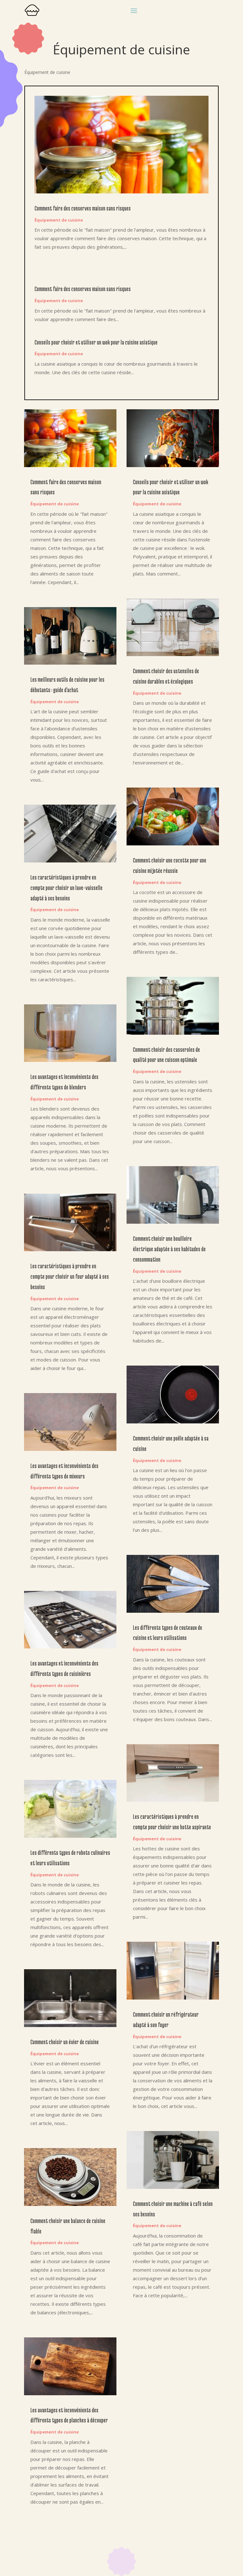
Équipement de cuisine (59, 220)
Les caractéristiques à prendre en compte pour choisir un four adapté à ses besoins (70, 1276)
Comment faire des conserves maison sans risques (83, 208)
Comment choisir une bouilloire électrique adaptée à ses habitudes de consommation (169, 1249)
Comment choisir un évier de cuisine (65, 2042)
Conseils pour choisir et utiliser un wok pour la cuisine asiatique (96, 342)
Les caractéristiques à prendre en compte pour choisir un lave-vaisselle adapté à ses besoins (66, 888)
